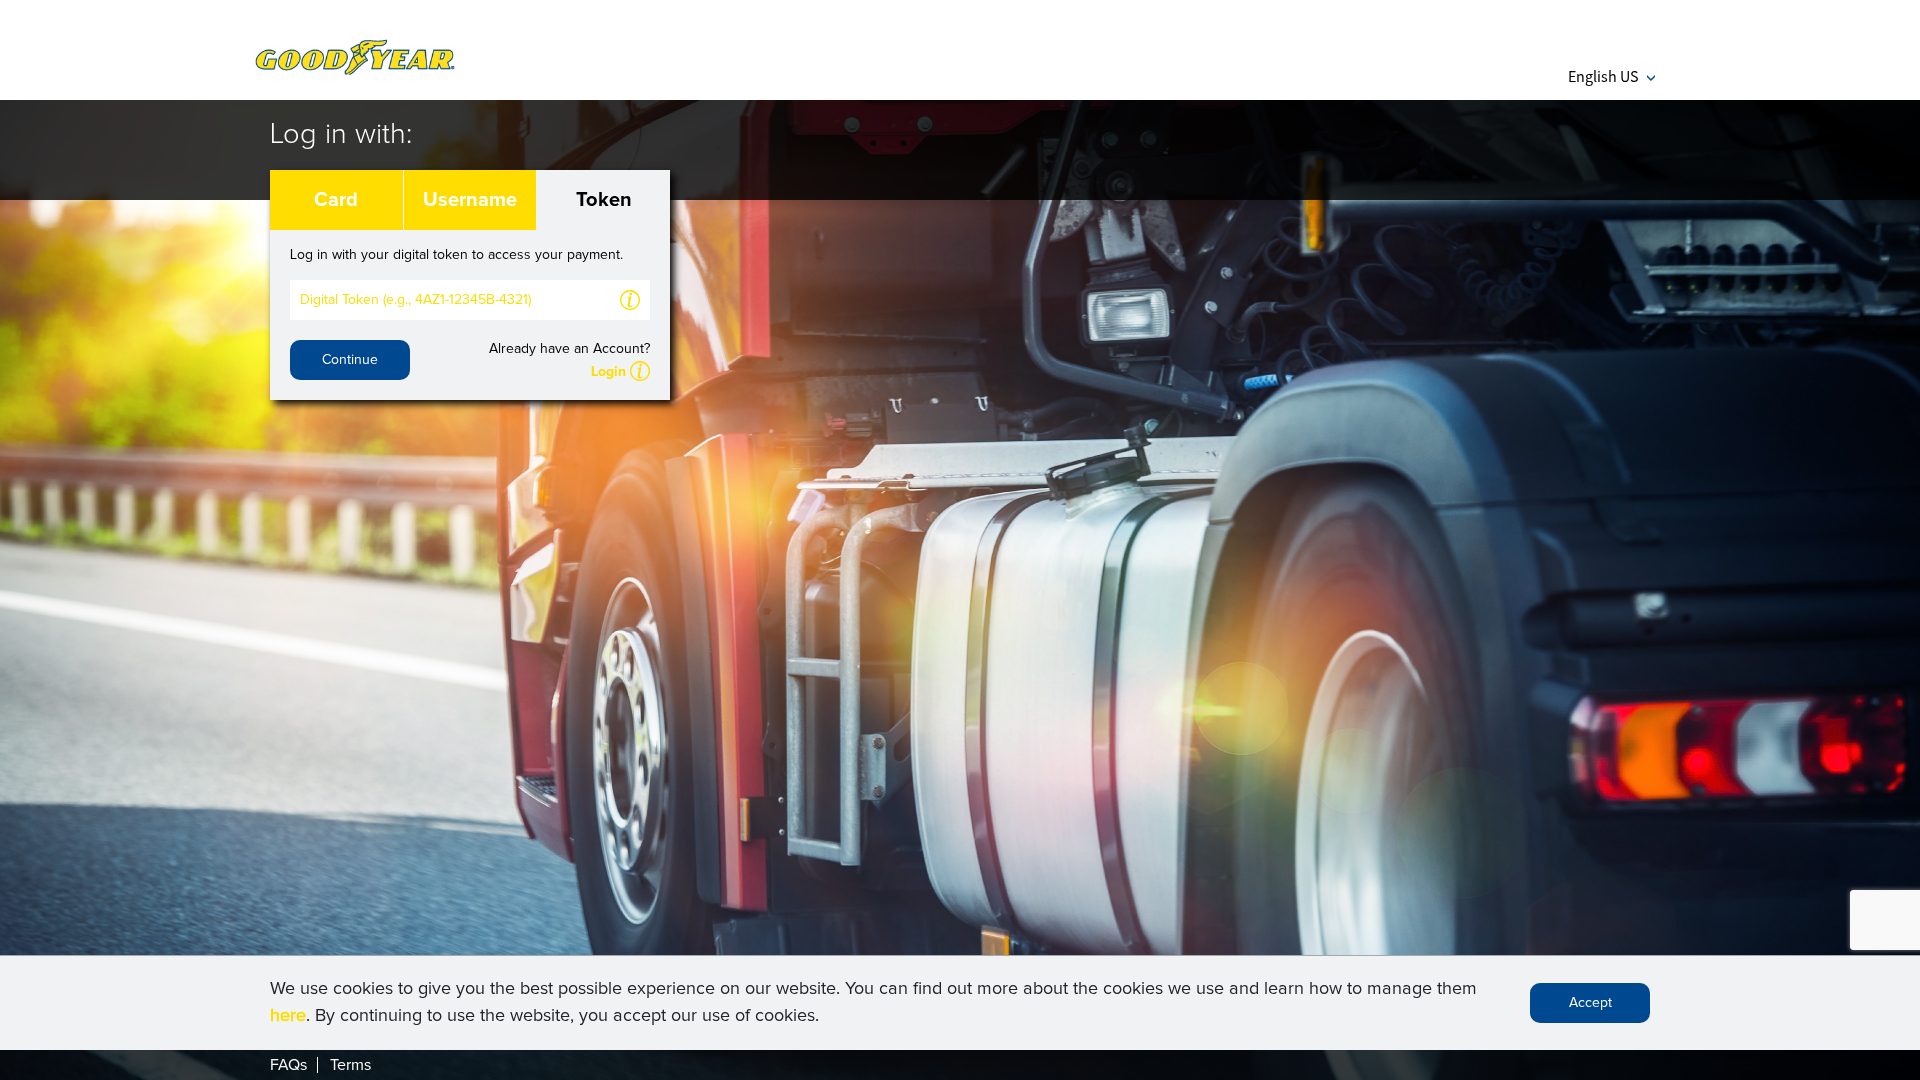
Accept (1590, 1003)
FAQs (288, 1065)
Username (470, 200)
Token (604, 200)
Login (608, 372)
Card (336, 200)
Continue (350, 360)
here (288, 1016)
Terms (350, 1065)
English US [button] (1611, 76)
